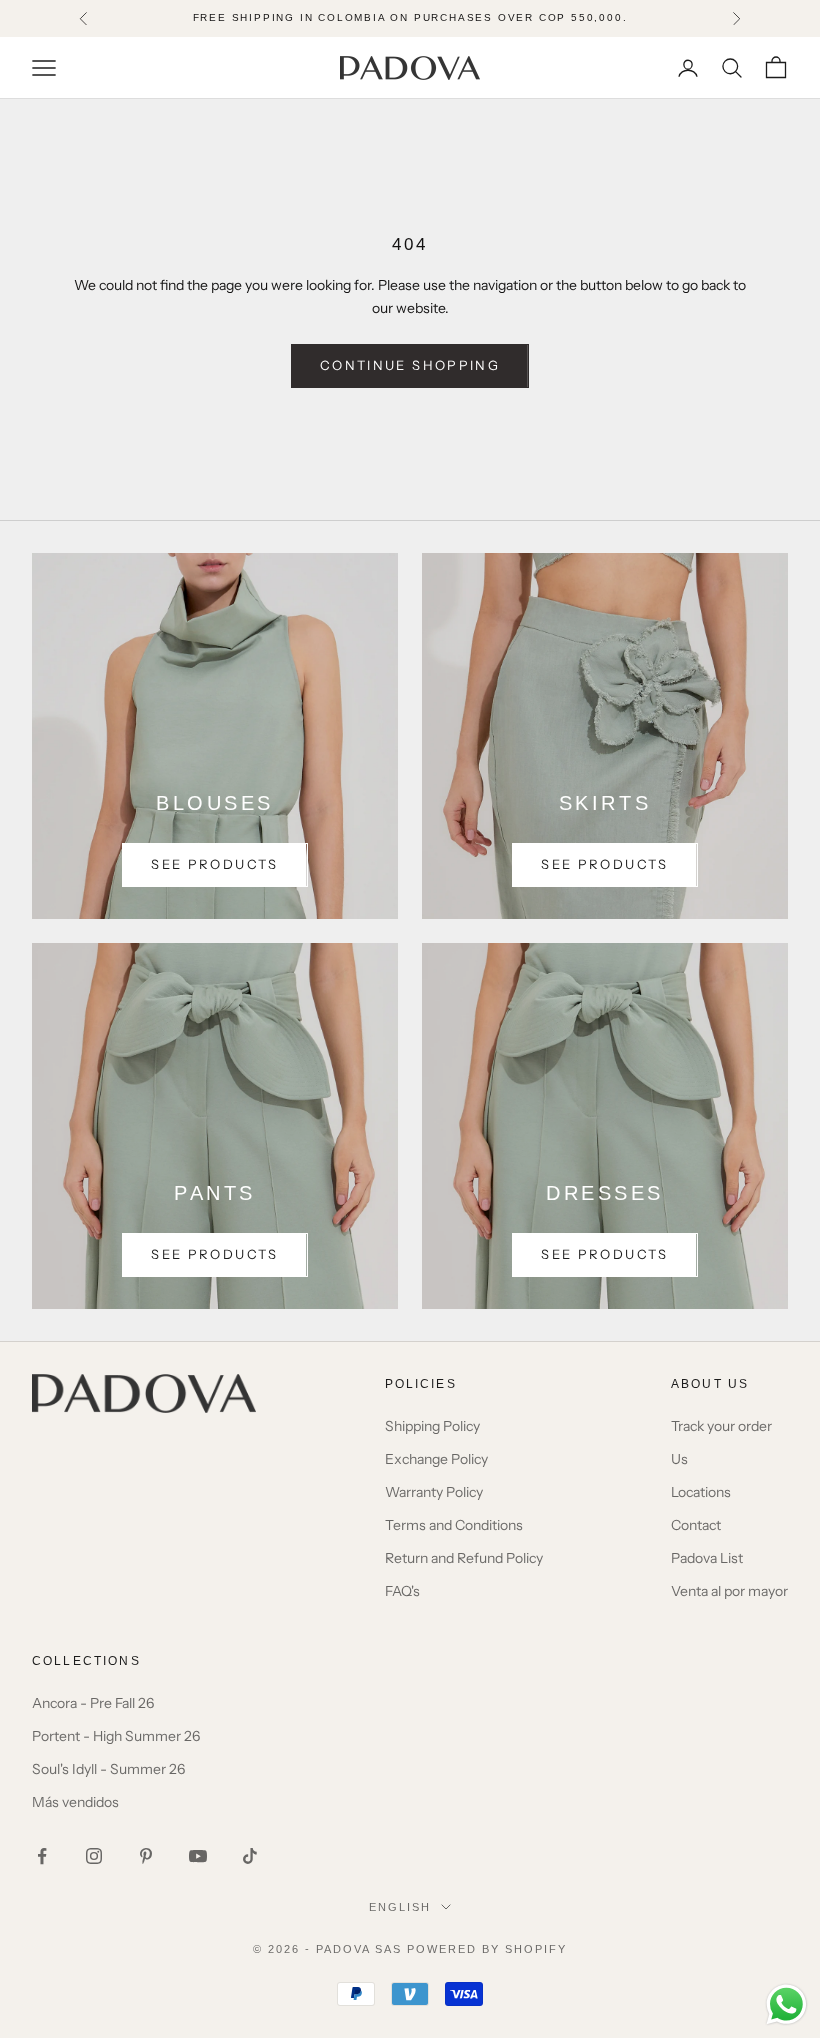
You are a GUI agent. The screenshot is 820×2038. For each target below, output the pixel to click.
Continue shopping (410, 365)
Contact (696, 1525)
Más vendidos (75, 1802)
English (400, 1907)
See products (214, 864)
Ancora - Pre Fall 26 (93, 1703)
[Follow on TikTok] (250, 1856)
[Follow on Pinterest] (146, 1856)
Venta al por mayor (729, 1591)
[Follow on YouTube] (198, 1856)
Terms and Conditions (454, 1525)
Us (679, 1459)
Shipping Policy (432, 1426)
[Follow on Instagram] (94, 1856)
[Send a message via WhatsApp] (786, 2004)
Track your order (721, 1426)
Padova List (707, 1558)
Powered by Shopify (487, 1949)
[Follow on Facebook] (42, 1856)
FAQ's (402, 1591)
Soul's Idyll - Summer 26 (108, 1769)
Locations (701, 1492)
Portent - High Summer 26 (116, 1736)
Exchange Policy (436, 1459)
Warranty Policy (434, 1492)
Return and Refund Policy (464, 1558)
